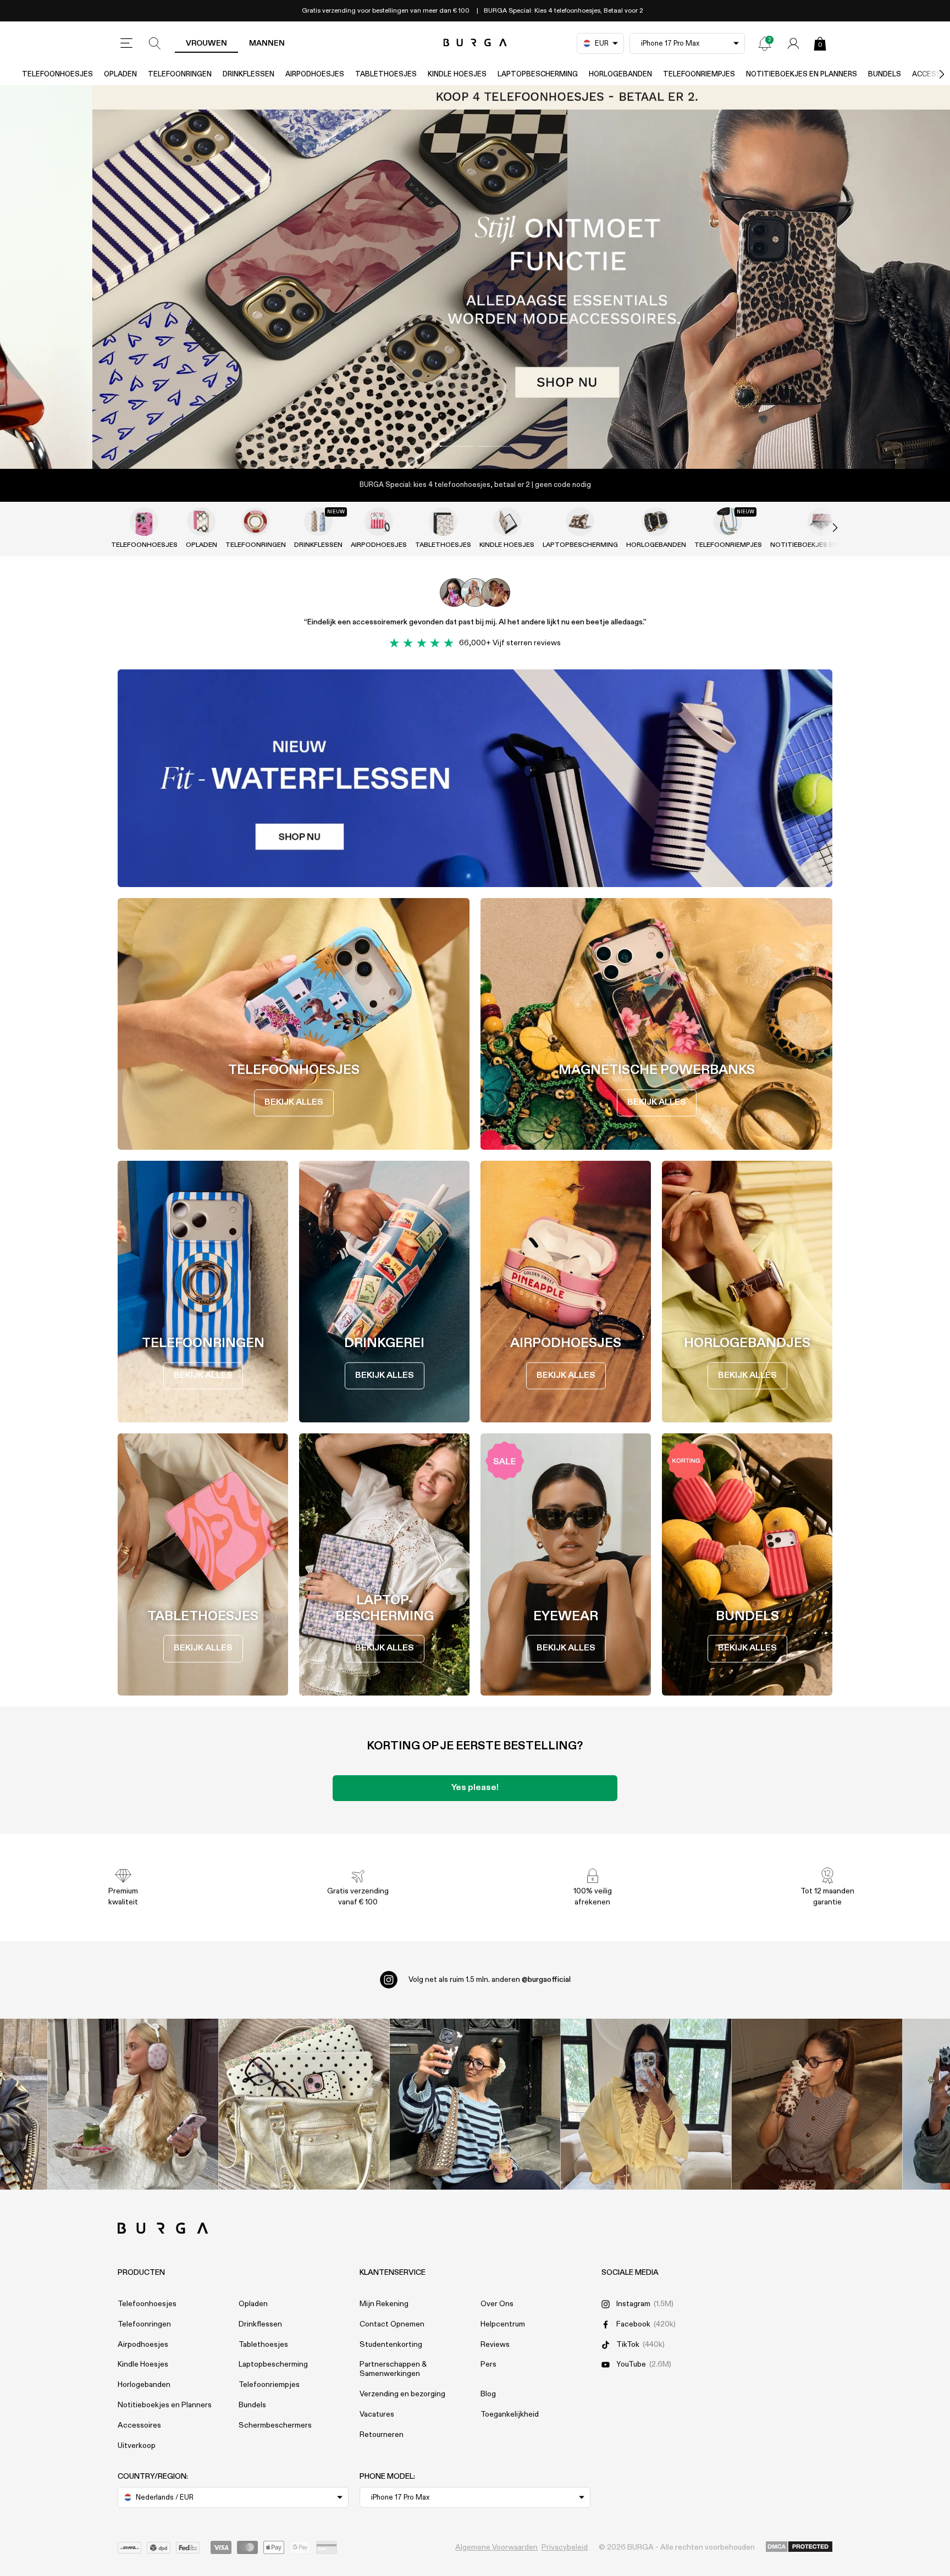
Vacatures (377, 2414)
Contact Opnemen (392, 2324)
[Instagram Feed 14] (304, 2104)
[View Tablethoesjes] (443, 522)
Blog (488, 2394)
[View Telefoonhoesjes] (144, 522)
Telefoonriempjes (699, 74)
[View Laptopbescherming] (580, 522)
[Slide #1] (494, 446)
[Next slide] (824, 528)
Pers (488, 2364)
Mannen (267, 43)
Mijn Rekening (384, 2304)
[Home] (475, 43)
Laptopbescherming (538, 74)
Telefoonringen (180, 74)
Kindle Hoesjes (457, 74)
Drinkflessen (248, 74)
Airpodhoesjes (315, 74)
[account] (793, 43)
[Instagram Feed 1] (475, 2104)
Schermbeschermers (275, 2425)
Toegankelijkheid (510, 2414)
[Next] (930, 74)
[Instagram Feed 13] (133, 2104)
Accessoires (139, 2425)
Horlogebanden (620, 74)
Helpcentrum (503, 2324)
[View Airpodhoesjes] (379, 522)
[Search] (155, 43)
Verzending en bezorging (402, 2394)
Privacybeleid (565, 2547)
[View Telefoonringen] (256, 522)
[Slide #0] (456, 446)
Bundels (885, 74)
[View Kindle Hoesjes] (507, 522)
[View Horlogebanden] (656, 522)
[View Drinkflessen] (318, 522)
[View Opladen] (201, 522)
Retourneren (382, 2435)
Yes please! (475, 1788)
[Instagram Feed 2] (646, 2104)
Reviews (495, 2345)
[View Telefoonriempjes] (728, 522)
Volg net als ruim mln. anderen (490, 1980)
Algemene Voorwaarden (496, 2547)
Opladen (120, 74)
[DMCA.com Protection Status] (799, 2547)
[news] (765, 43)
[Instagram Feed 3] (817, 2104)
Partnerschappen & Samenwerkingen (393, 2369)
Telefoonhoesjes (57, 74)
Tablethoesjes (386, 74)
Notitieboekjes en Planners (802, 74)
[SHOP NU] (475, 277)
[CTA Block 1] (475, 778)
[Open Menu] (126, 43)
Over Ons (497, 2304)
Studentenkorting (391, 2345)
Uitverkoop (137, 2446)
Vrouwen (206, 43)
